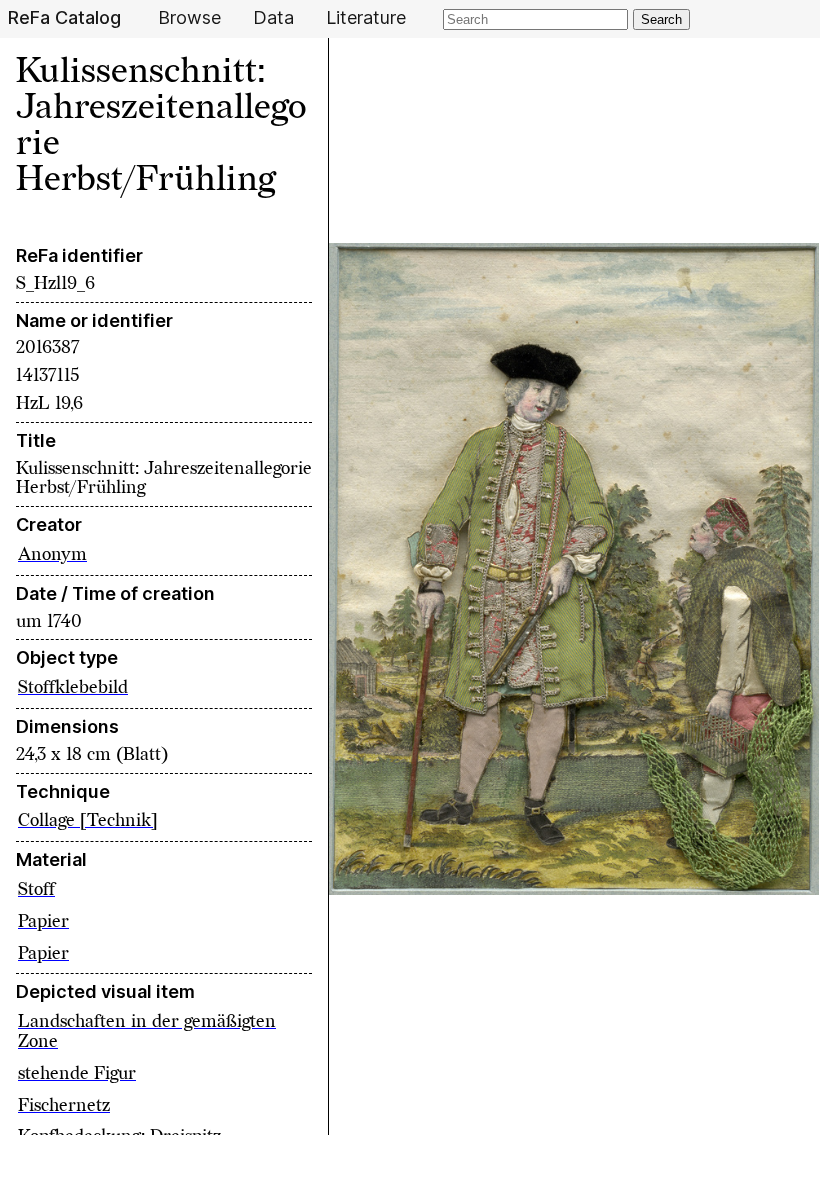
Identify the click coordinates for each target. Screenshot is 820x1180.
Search (661, 19)
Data (273, 18)
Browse (189, 18)
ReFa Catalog (64, 18)
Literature (366, 18)
